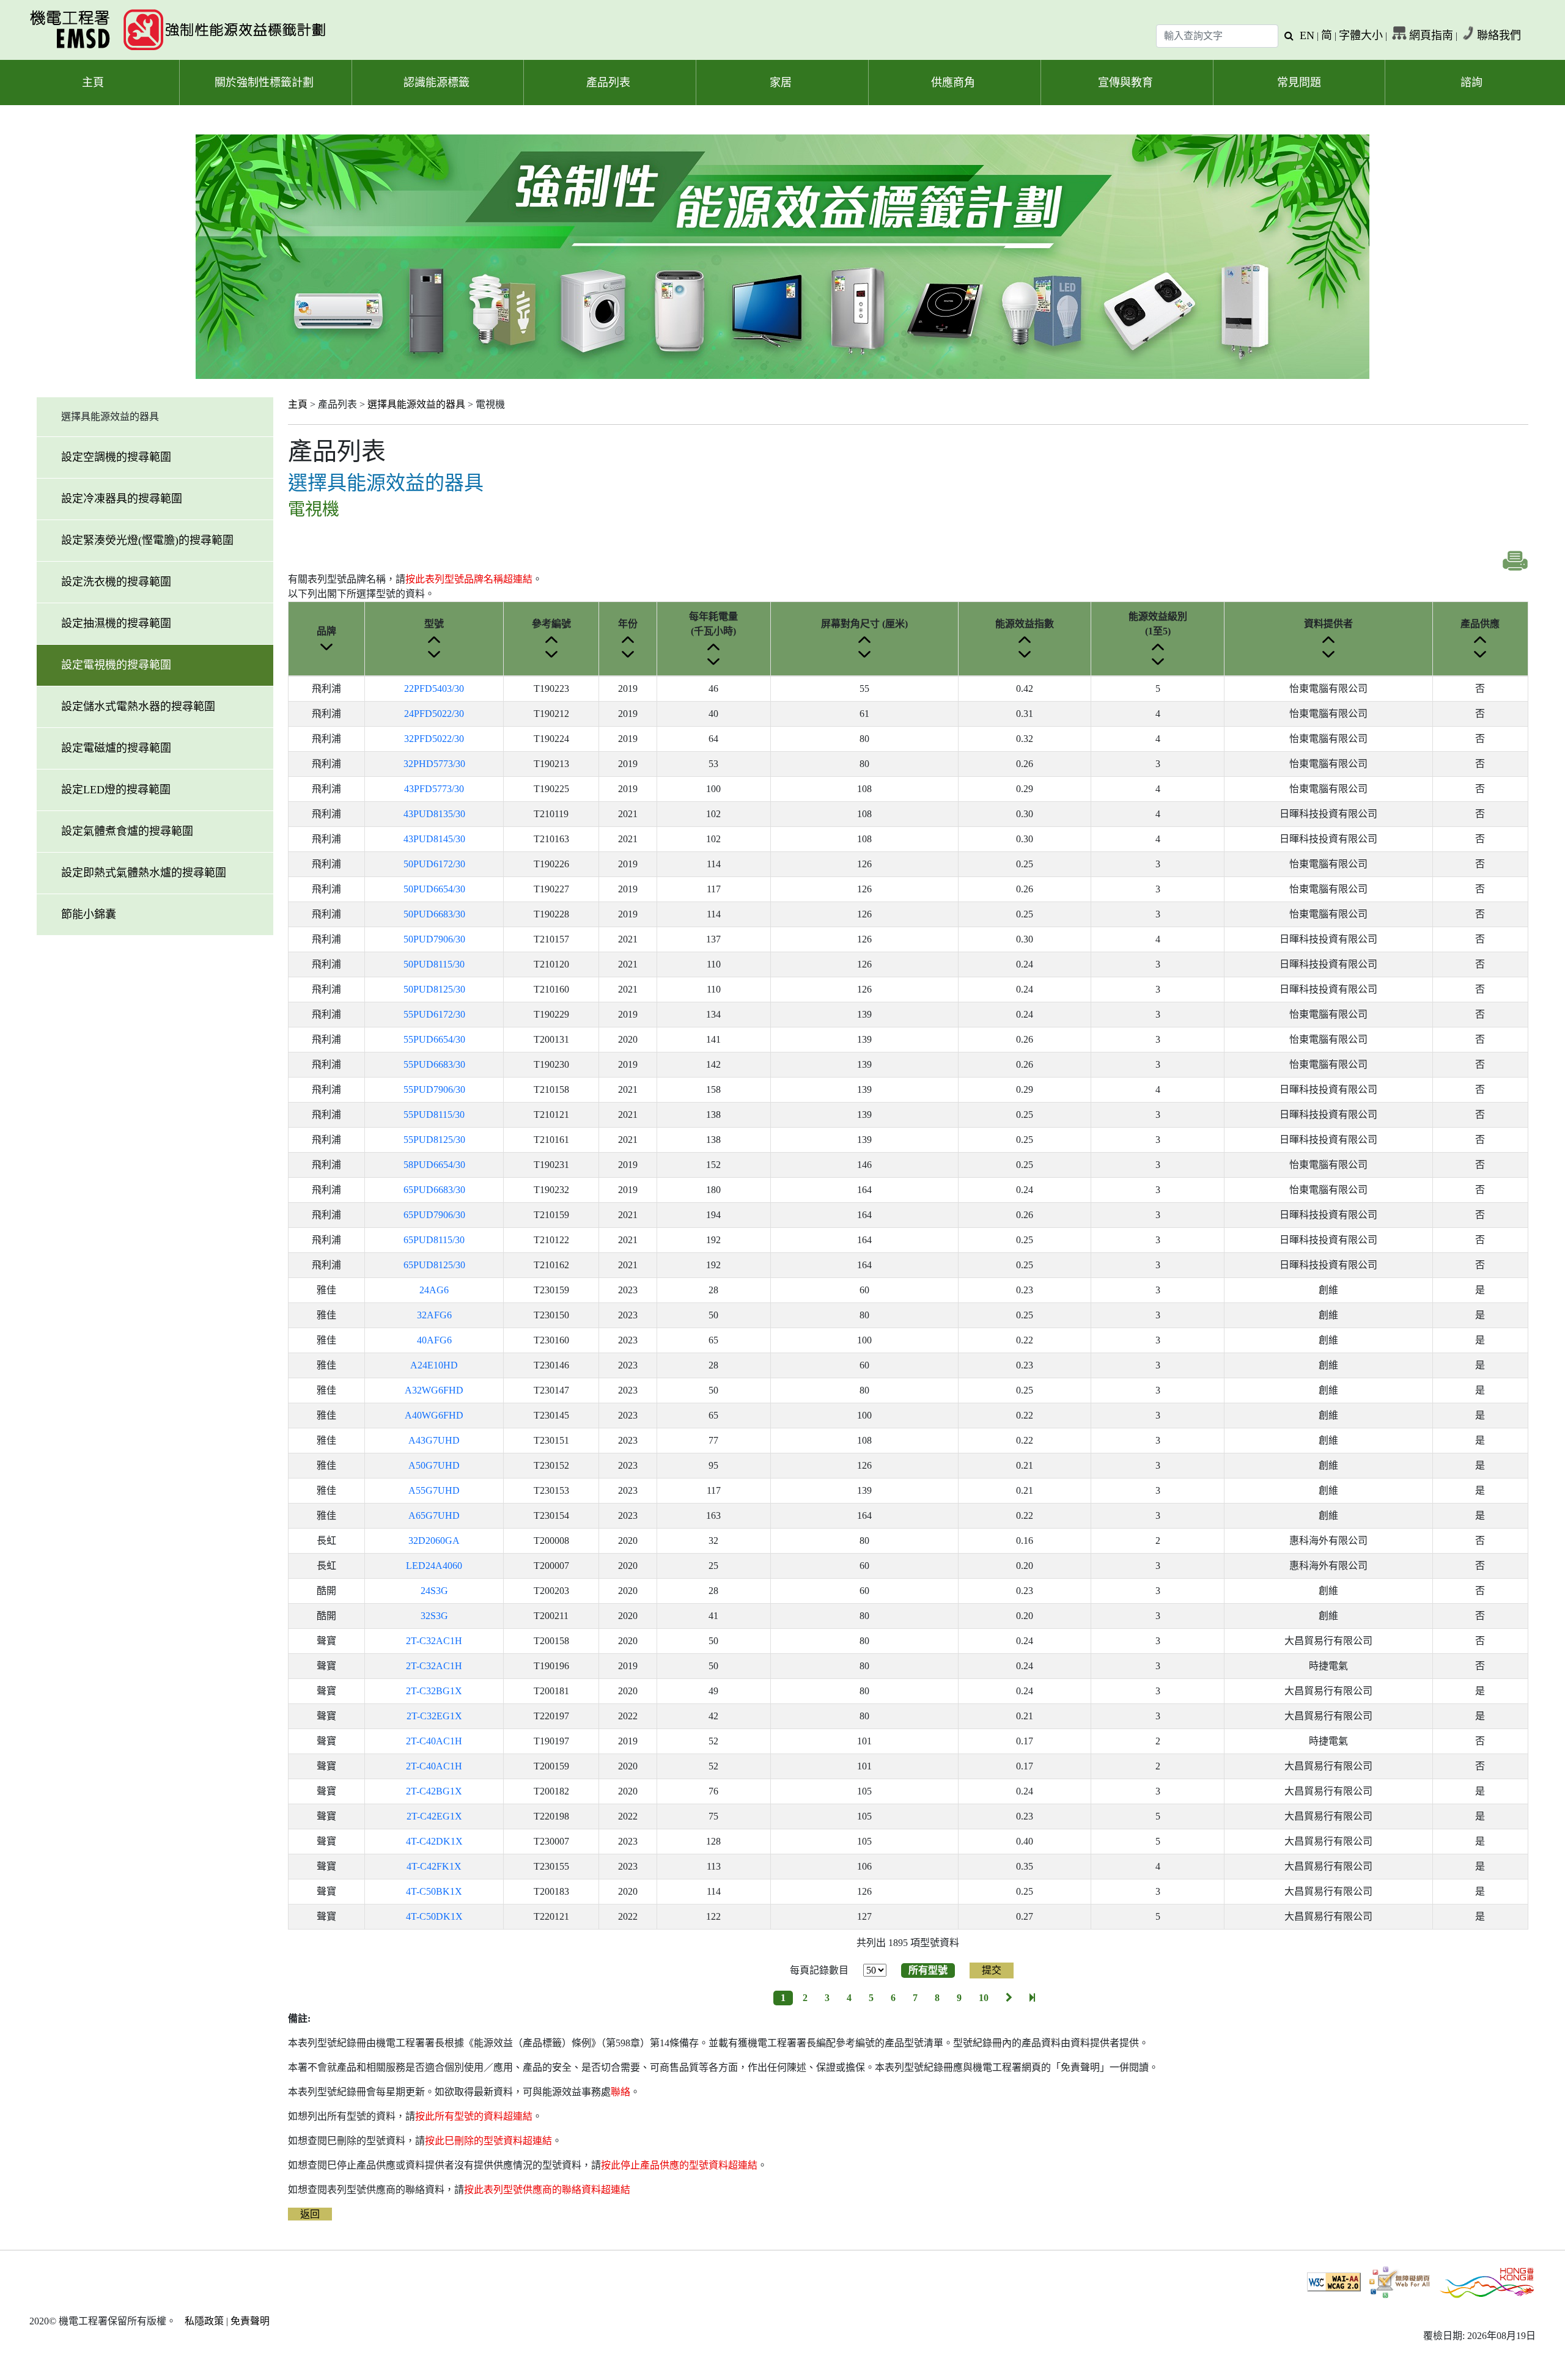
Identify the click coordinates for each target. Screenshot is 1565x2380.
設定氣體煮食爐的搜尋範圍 (127, 831)
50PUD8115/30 (434, 964)
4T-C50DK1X (434, 1916)
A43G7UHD (434, 1440)
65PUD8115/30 (434, 1240)
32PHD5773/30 (434, 764)
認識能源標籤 (436, 83)
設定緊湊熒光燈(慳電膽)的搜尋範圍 (147, 540)
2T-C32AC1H (434, 1641)
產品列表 (608, 83)
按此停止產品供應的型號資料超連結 (679, 2165)
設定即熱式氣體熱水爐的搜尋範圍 (144, 873)
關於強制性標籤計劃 (264, 83)
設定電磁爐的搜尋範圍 (116, 748)
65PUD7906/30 (434, 1215)
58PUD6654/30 (434, 1165)
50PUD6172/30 (434, 864)
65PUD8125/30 (434, 1265)
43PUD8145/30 (434, 839)
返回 (310, 2214)
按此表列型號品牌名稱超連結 (469, 579)
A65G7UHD (434, 1515)
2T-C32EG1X (434, 1716)
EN (1307, 35)
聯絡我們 (1499, 35)
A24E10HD (434, 1365)
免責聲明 (250, 2321)
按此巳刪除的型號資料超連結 (488, 2141)
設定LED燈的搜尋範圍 (116, 790)
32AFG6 (434, 1315)
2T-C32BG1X (434, 1691)
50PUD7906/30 (434, 939)
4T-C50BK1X (434, 1891)
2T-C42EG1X (434, 1816)
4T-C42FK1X (434, 1866)
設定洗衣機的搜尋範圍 (116, 582)
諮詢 (1471, 83)
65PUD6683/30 (434, 1190)
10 (984, 1998)
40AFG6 (434, 1340)
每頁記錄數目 (819, 1970)
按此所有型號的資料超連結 (474, 2116)
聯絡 (620, 2092)
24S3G (434, 1591)
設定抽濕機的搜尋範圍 (116, 623)
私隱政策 (204, 2321)
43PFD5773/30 (434, 789)
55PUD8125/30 (434, 1140)
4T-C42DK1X (434, 1841)
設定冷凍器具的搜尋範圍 (122, 499)
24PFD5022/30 (434, 714)
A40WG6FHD (434, 1415)
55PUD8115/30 (434, 1115)
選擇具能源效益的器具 (416, 404)
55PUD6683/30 (434, 1064)
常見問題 (1299, 83)
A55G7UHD (434, 1490)
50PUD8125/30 (434, 989)
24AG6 (434, 1290)
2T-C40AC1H (434, 1741)
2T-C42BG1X (434, 1791)
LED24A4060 (434, 1566)
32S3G (434, 1616)
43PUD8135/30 (434, 814)
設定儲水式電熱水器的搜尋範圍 (138, 707)
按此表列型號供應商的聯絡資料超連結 (547, 2190)
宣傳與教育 (1125, 83)
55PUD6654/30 (434, 1039)
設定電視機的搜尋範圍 (116, 665)
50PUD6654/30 (434, 889)
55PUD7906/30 (434, 1089)
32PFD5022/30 (434, 739)
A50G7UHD (434, 1465)
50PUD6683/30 (434, 914)
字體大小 (1361, 35)
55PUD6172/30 (434, 1014)
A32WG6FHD (434, 1390)
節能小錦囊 (89, 914)
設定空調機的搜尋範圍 (116, 457)
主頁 (93, 83)
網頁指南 (1431, 35)
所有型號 (928, 1970)
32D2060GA (434, 1541)
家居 (781, 83)
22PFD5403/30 (434, 689)
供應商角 (953, 83)
